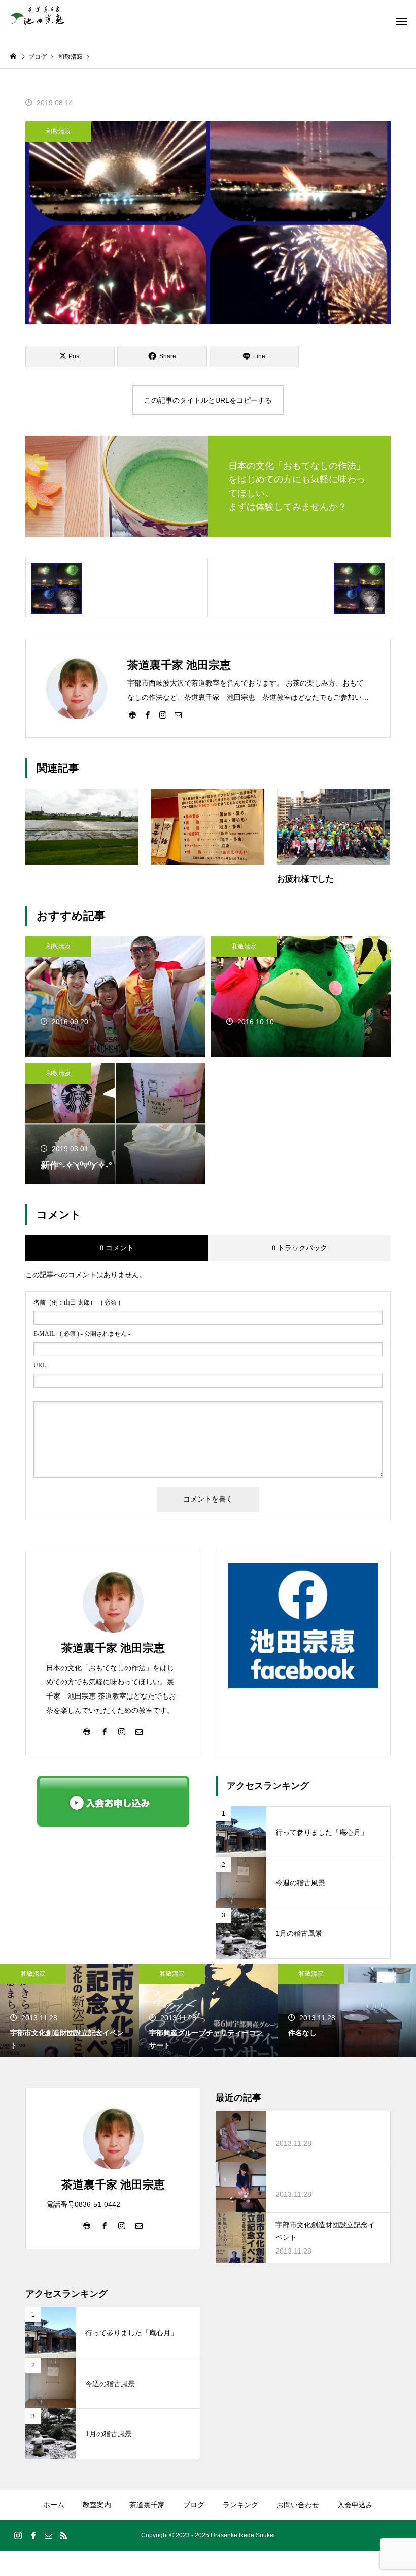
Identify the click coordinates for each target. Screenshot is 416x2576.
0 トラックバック (300, 1248)
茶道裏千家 (147, 2505)
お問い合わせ (298, 2505)
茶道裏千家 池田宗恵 (113, 1648)
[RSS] (63, 2535)
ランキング (240, 2505)
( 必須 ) (77, 1302)
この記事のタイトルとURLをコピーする (208, 400)
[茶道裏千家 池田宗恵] (37, 15)
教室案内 (97, 2505)
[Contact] (178, 714)
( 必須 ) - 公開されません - (82, 1334)
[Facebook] (148, 714)
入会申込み (355, 2505)
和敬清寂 (58, 132)
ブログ (194, 2505)
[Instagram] (163, 714)
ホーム (54, 2505)
